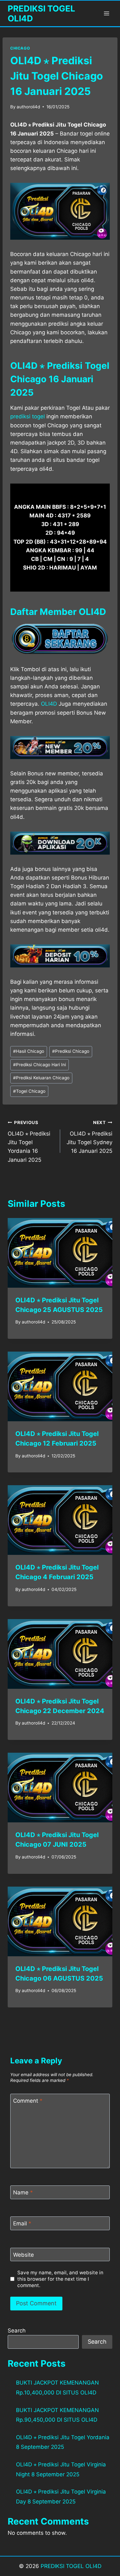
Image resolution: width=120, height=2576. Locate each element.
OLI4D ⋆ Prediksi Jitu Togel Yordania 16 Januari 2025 (29, 1141)
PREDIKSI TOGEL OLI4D (71, 2566)
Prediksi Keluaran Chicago (41, 1078)
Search (17, 2331)
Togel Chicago (29, 1091)
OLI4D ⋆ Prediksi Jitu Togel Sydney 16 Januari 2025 (89, 1137)
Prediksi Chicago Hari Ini (40, 1065)
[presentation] (60, 1253)
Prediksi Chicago (71, 1051)
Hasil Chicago (29, 1051)
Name (23, 2192)
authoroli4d (28, 107)
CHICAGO (20, 48)
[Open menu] (106, 13)
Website (24, 2255)
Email (22, 2223)
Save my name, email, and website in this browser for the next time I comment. (60, 2279)
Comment (28, 2101)
